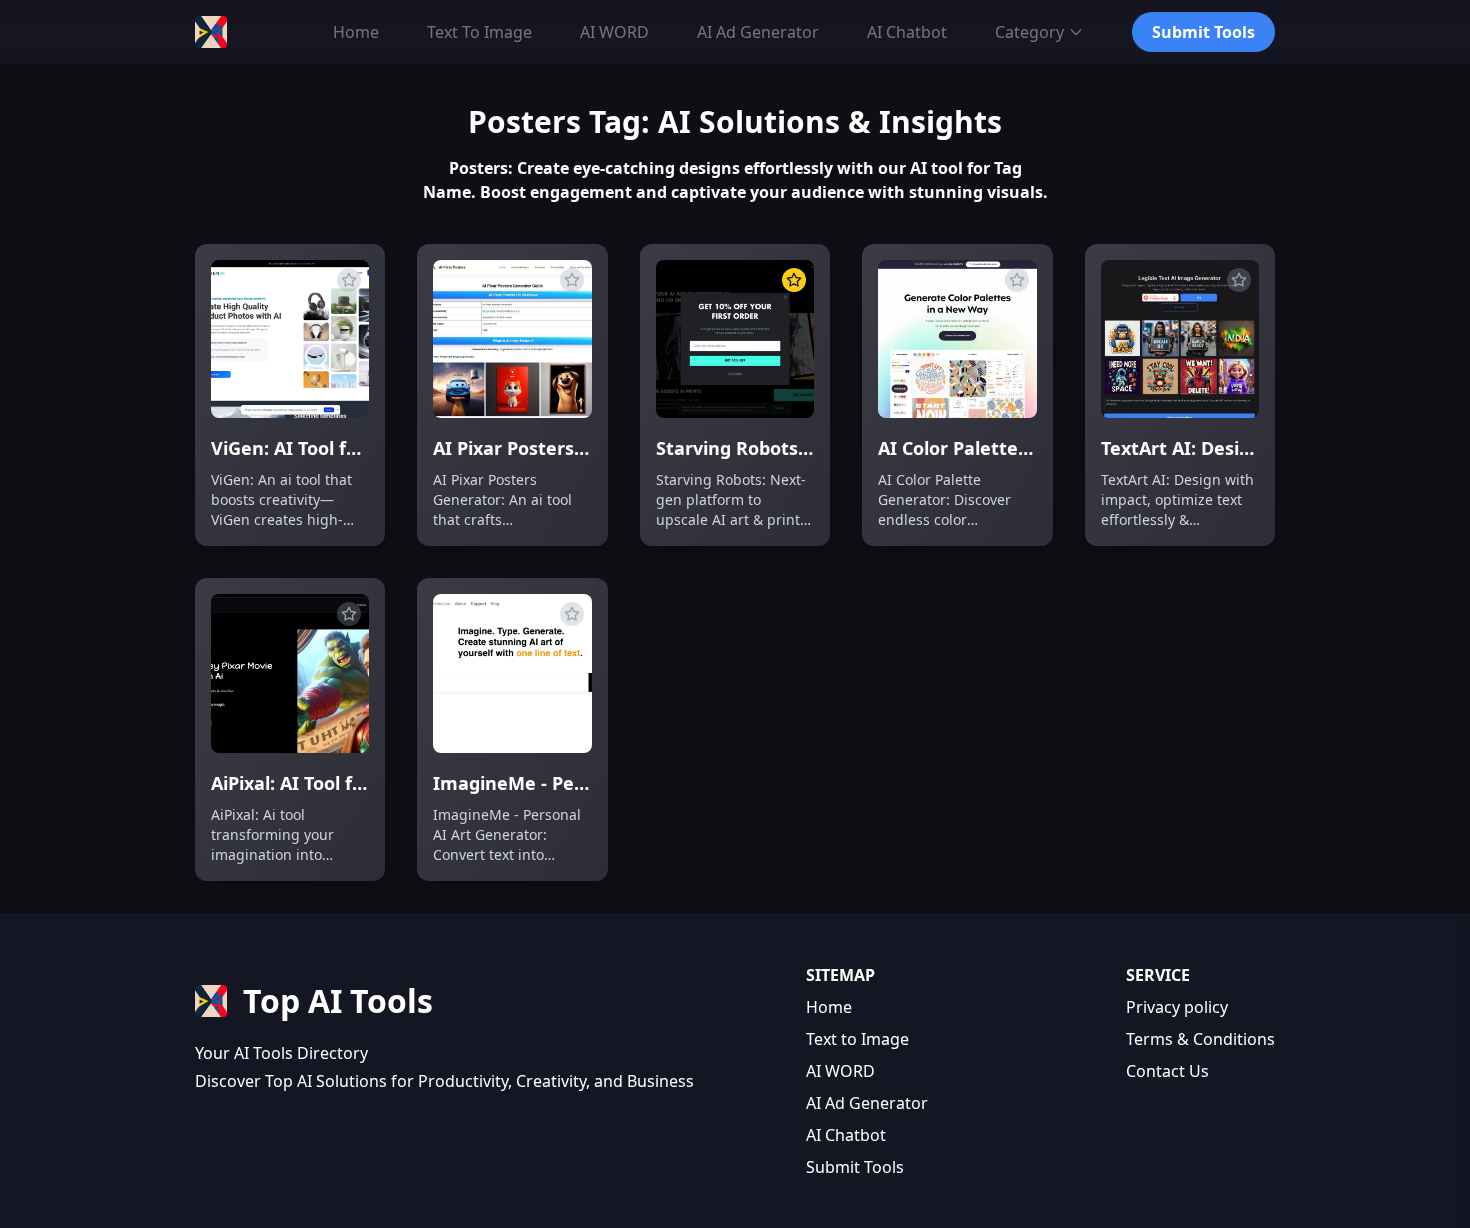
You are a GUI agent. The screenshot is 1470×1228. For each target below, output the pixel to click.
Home (829, 1007)
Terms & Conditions (1200, 1039)
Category (1029, 32)
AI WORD (840, 1071)
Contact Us (1167, 1071)
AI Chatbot (846, 1135)
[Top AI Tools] (211, 32)
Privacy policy (1177, 1007)
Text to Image (857, 1039)
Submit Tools (855, 1167)
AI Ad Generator (867, 1103)
